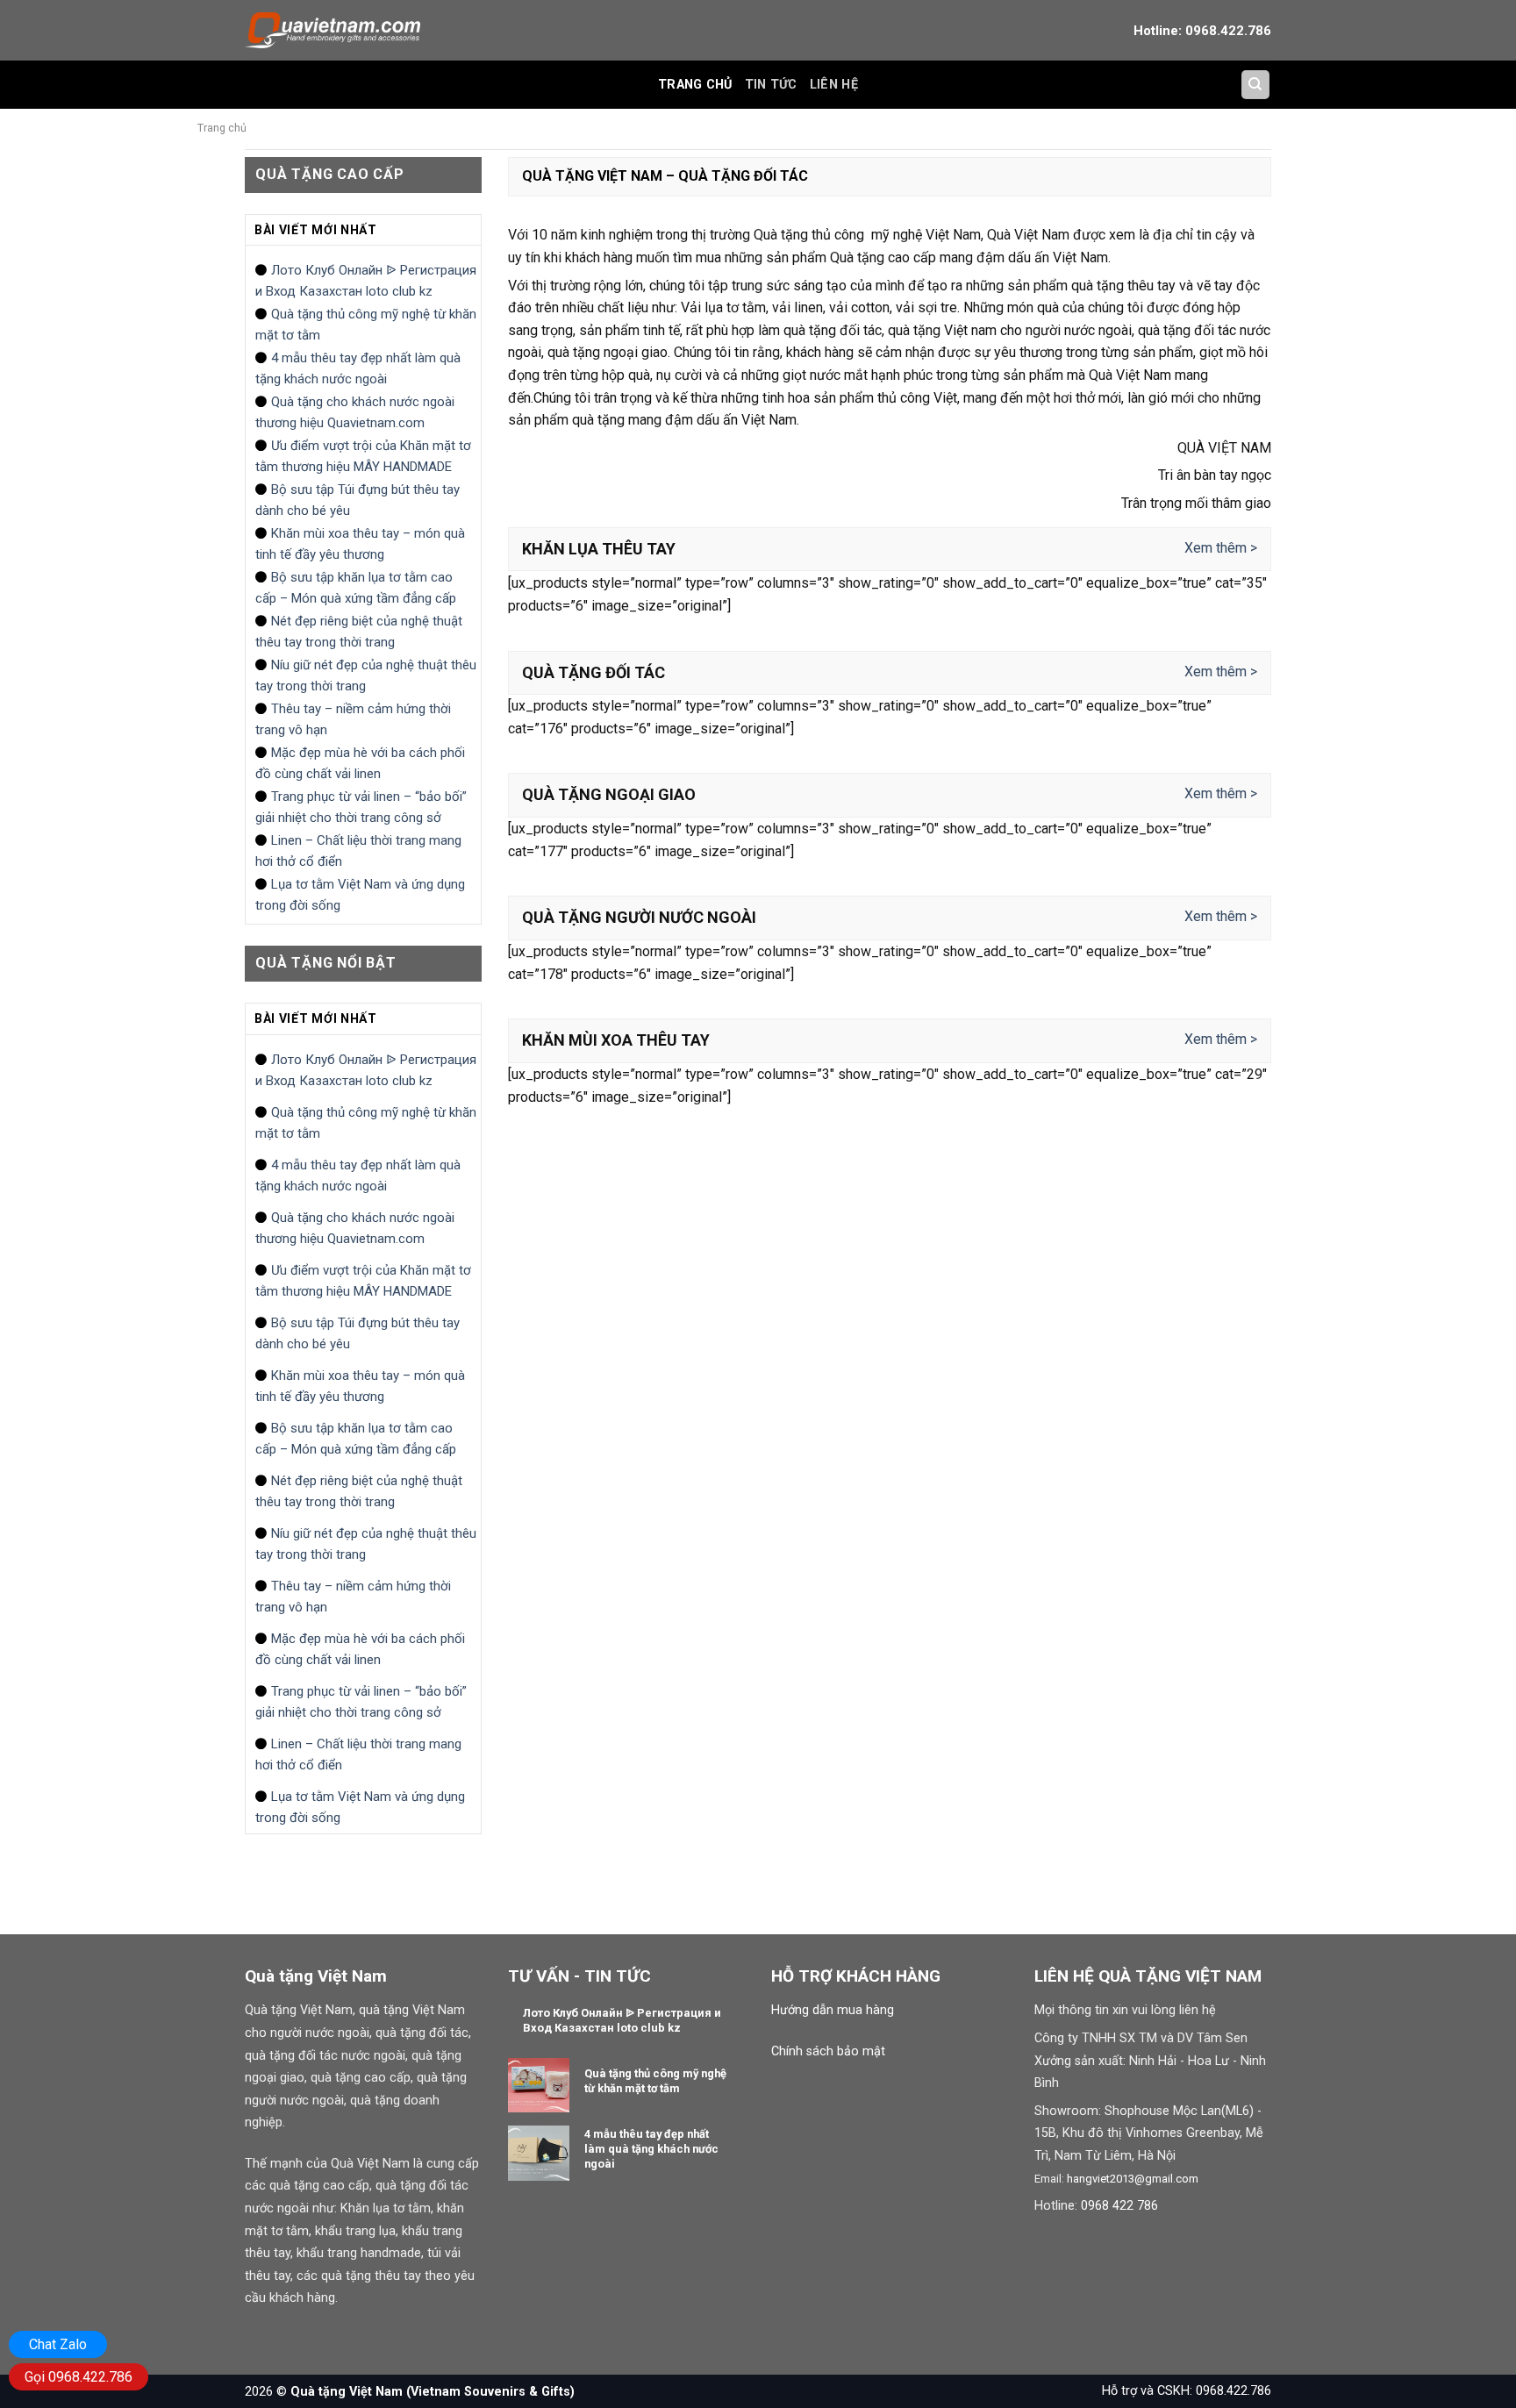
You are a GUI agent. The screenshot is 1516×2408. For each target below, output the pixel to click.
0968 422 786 (1119, 2206)
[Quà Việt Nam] (333, 30)
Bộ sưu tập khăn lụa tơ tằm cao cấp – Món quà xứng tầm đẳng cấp (356, 588)
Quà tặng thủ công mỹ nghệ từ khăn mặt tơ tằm (366, 325)
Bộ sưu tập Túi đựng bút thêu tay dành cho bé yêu (358, 500)
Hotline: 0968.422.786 (1202, 31)
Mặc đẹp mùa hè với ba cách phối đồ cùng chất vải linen (360, 763)
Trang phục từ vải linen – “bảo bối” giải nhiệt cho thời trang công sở (361, 807)
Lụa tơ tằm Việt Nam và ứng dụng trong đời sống (360, 895)
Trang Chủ (695, 85)
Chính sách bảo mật (828, 2051)
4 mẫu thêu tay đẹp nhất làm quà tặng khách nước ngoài (358, 368)
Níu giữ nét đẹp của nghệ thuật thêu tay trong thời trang (366, 675)
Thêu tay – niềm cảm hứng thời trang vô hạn (353, 719)
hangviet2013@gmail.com (1133, 2179)
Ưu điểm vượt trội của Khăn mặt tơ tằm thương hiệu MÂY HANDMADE (363, 456)
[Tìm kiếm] (1256, 85)
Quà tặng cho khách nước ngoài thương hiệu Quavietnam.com (355, 412)
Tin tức (771, 85)
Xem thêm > (1221, 548)
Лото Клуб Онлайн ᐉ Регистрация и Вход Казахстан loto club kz (366, 281)
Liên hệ (834, 85)
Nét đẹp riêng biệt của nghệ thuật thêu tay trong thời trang (359, 632)
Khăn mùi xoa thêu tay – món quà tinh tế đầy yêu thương (360, 544)
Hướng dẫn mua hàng (833, 2010)
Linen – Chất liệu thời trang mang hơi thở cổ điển (358, 851)
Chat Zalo (58, 2344)
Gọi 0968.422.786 (79, 2377)
